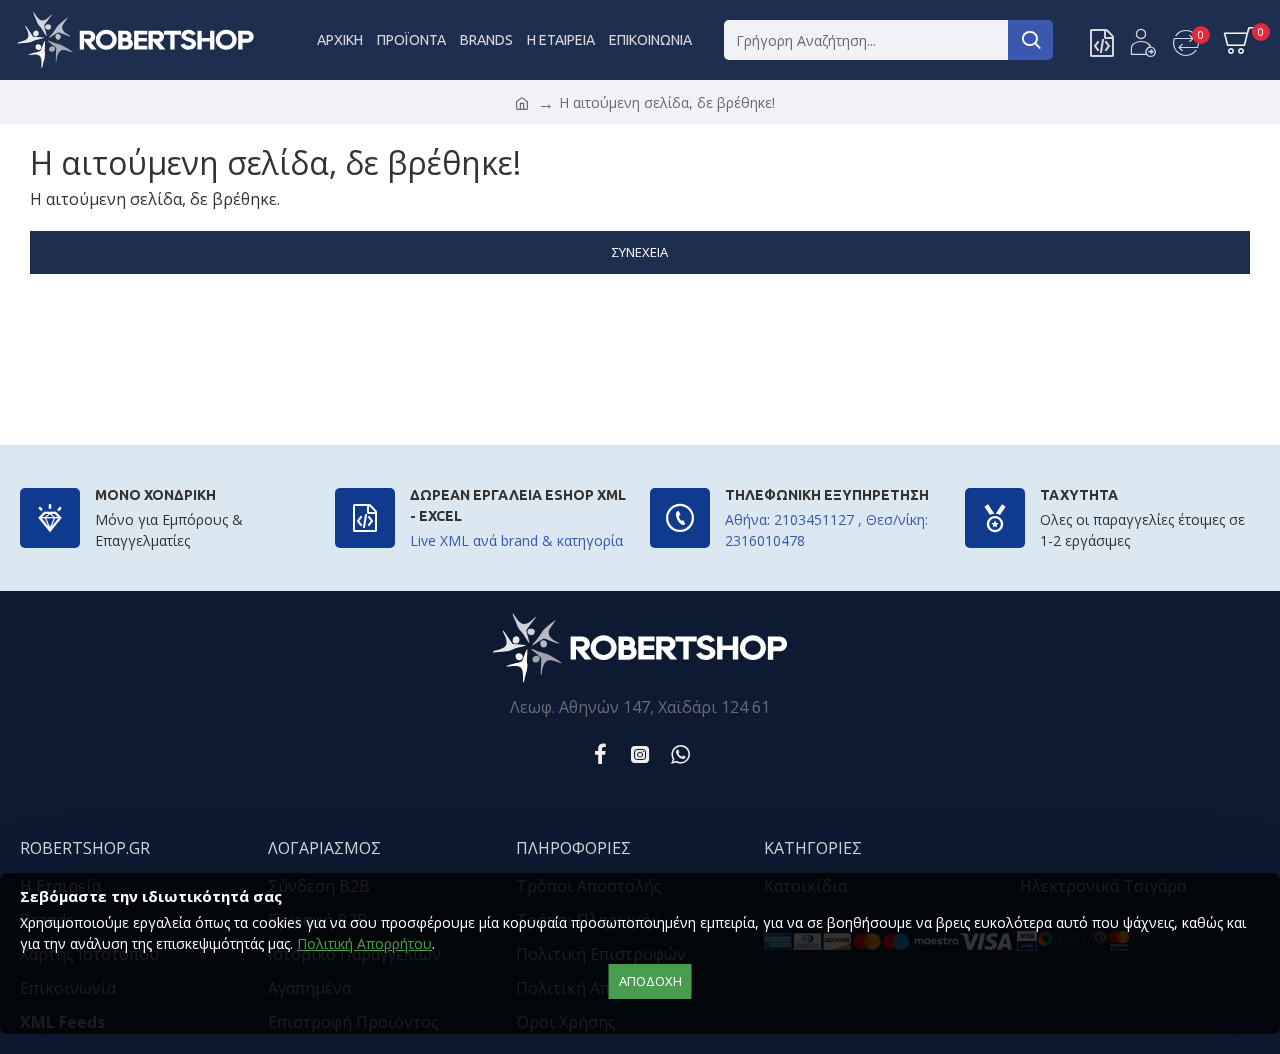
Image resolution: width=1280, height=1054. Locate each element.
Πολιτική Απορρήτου (364, 943)
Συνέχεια (640, 252)
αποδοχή (650, 981)
